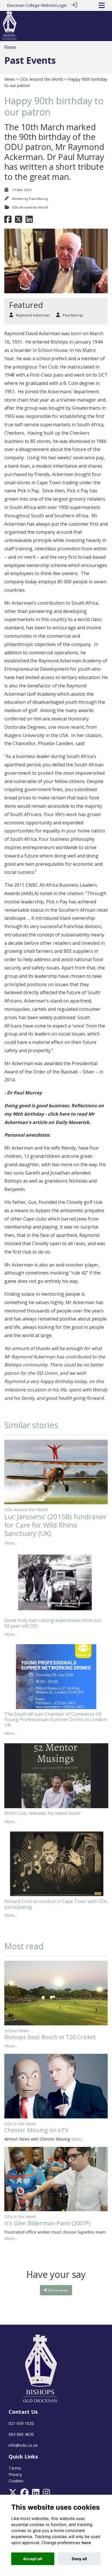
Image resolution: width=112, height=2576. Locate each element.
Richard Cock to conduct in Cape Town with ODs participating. (56, 1904)
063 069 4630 (21, 2434)
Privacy (15, 2474)
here (86, 2543)
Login (62, 5)
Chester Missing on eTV (36, 2130)
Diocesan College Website (32, 5)
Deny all (79, 2559)
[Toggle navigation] (102, 5)
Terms (15, 2468)
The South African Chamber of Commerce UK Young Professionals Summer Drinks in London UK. (56, 1719)
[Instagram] (46, 2494)
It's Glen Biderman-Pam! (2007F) (47, 2223)
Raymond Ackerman (33, 315)
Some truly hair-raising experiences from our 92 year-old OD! (53, 1623)
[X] (13, 2494)
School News (17, 2031)
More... (11, 1543)
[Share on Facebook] (8, 221)
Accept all (33, 2559)
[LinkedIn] (36, 2494)
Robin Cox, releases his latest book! (42, 1813)
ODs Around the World (41, 79)
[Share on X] (19, 221)
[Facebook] (25, 2494)
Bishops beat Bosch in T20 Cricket (50, 2037)
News (10, 79)
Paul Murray (39, 199)
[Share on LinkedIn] (29, 221)
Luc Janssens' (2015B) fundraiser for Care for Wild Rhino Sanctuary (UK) (56, 1525)
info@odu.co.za (23, 2445)
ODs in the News (20, 2124)
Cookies (16, 2481)
